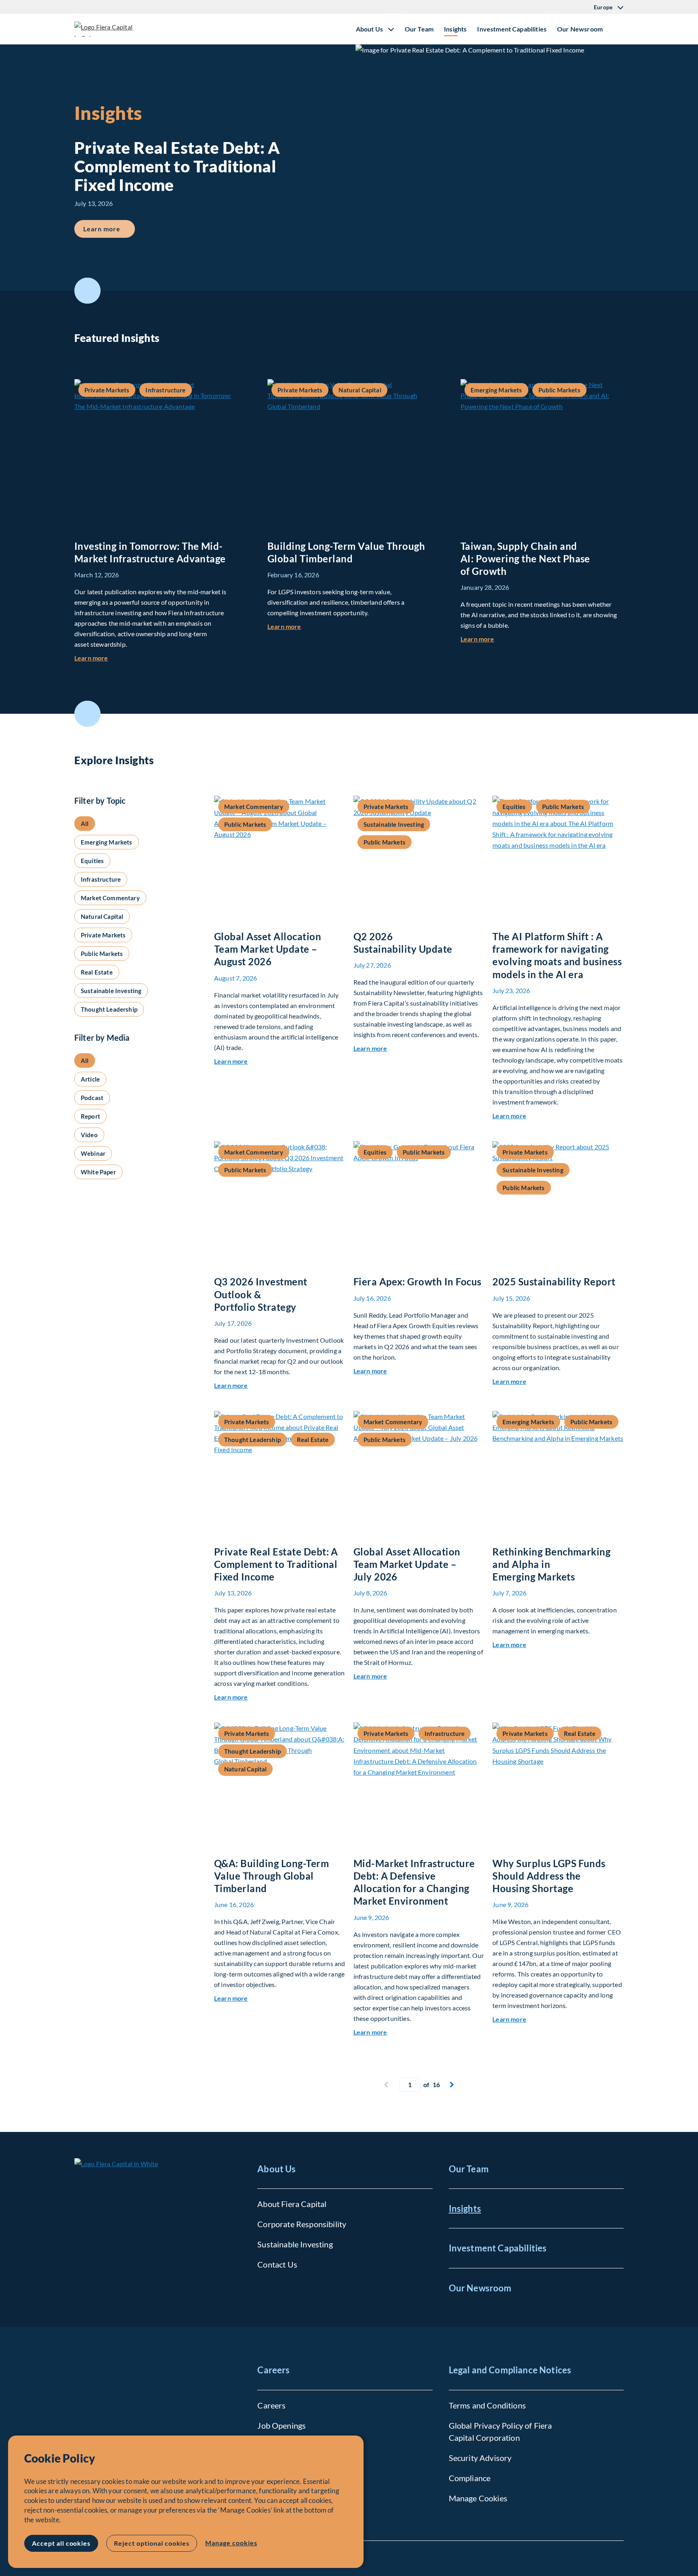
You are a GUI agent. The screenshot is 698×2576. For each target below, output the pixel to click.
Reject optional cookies (152, 2543)
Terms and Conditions (487, 2405)
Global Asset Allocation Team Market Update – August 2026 (268, 949)
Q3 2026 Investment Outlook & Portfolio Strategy (261, 1294)
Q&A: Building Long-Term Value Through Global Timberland (271, 1876)
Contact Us (277, 2264)
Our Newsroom (580, 29)
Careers (273, 2370)
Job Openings (282, 2425)
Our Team (419, 29)
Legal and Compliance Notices (510, 2370)
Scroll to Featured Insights (87, 291)
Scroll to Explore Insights (87, 714)
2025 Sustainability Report (554, 1282)
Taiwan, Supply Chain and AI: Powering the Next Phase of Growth (525, 559)
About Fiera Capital (292, 2204)
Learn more (109, 228)
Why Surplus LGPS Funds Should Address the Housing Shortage (549, 1876)
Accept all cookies (61, 2543)
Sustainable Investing (295, 2244)
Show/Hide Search (617, 29)
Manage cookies (231, 2543)
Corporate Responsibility (302, 2224)
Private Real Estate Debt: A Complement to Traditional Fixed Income (276, 1564)
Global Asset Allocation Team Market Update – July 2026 (407, 1564)
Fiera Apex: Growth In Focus (417, 1282)
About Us (276, 2169)
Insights (455, 29)
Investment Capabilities (512, 29)
